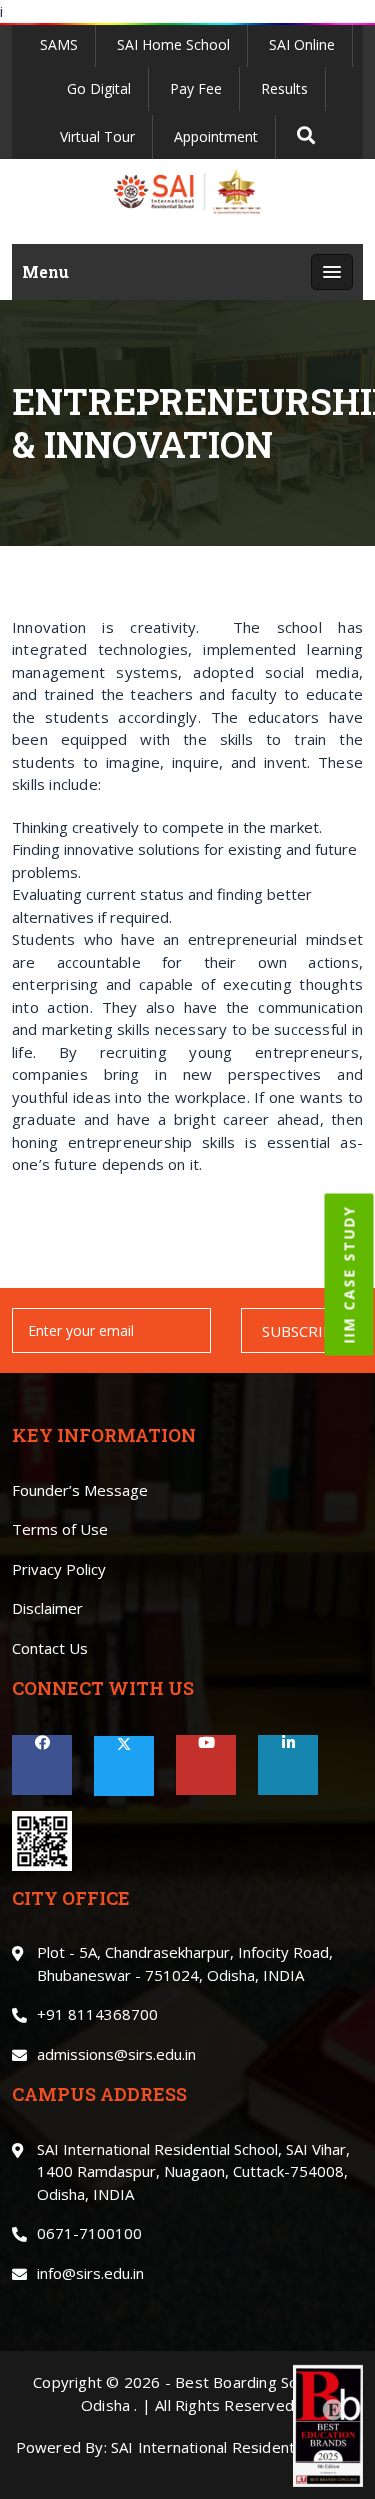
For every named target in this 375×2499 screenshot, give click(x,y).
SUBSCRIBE (302, 1331)
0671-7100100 (89, 2233)
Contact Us (50, 1648)
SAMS (59, 44)
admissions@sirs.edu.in (116, 2054)
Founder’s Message (80, 1490)
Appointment (216, 136)
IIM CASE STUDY (349, 1274)
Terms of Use (60, 1529)
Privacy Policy (59, 1569)
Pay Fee (196, 88)
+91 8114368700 (97, 2014)
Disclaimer (47, 1608)
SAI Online (302, 44)
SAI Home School (173, 44)
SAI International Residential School (235, 2447)
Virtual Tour (97, 136)
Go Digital (99, 88)
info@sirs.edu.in (90, 2273)
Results (284, 88)
